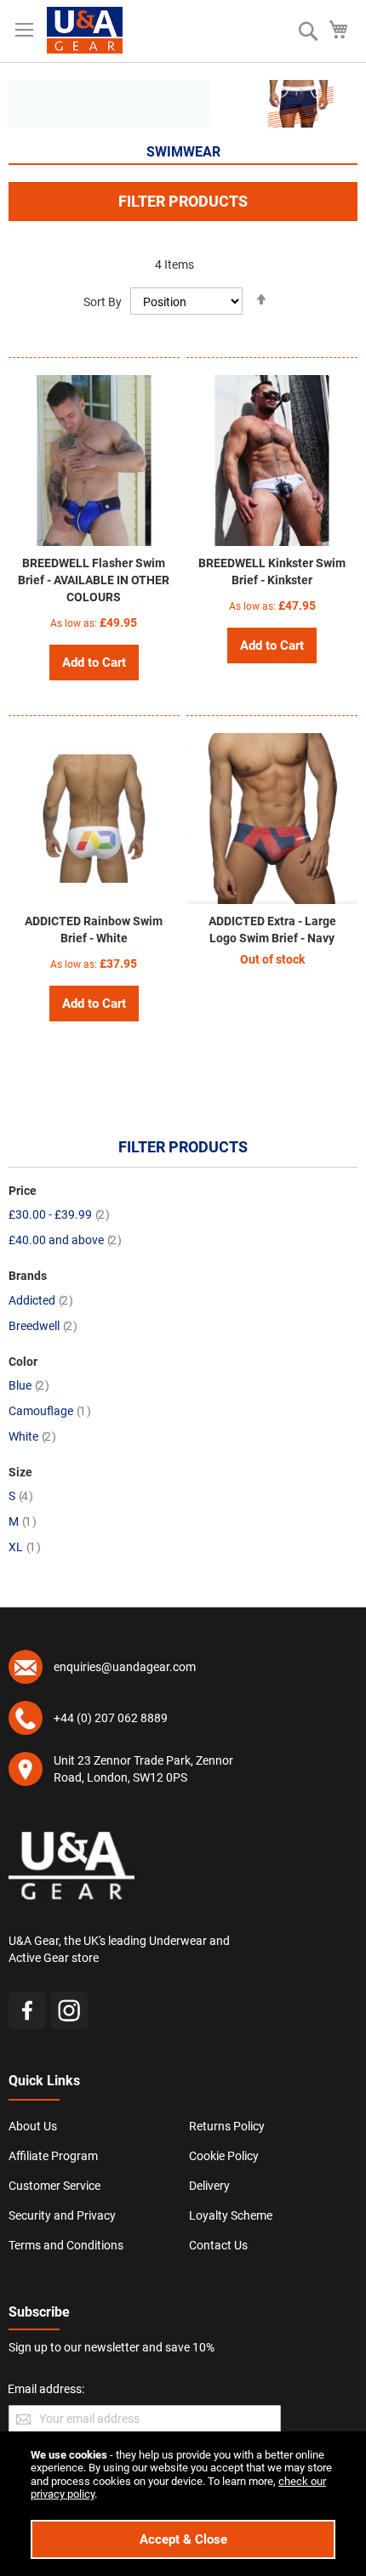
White (32, 1436)
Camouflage (50, 1411)
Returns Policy (227, 2126)
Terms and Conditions (66, 2245)
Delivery (209, 2186)
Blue (29, 1385)
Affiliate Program (53, 2156)
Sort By (103, 302)
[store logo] (85, 30)
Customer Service (54, 2186)
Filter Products (183, 201)
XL (25, 1547)
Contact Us (218, 2245)
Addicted (41, 1300)
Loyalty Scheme (231, 2215)
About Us (33, 2126)
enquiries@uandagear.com (125, 1667)
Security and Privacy (62, 2215)
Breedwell (43, 1326)
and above (65, 1240)
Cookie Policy (224, 2156)
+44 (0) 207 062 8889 (111, 1718)
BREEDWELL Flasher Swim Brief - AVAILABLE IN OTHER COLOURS (94, 580)
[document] (183, 2504)
